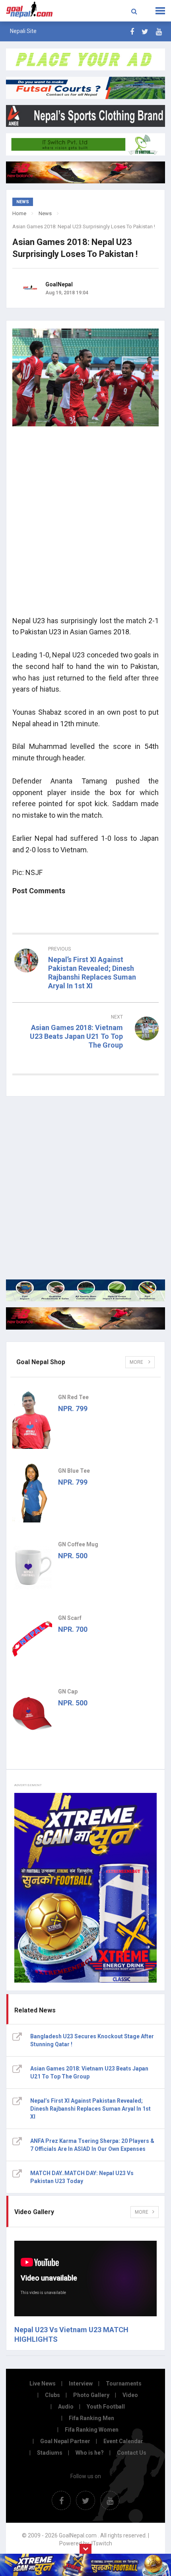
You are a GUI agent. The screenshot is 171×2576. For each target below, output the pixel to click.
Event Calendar (123, 2441)
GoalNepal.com (34, 10)
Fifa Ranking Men (91, 2418)
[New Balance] (85, 1318)
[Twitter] (145, 32)
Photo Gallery (91, 2395)
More (137, 1362)
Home (19, 213)
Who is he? (90, 2453)
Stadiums (50, 2453)
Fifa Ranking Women (92, 2430)
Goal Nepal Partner (65, 2441)
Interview (81, 2384)
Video (130, 2395)
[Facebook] (132, 32)
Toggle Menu (160, 11)
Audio (66, 2407)
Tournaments (124, 2384)
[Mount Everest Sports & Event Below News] (85, 1290)
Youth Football (106, 2407)
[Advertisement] (85, 524)
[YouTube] (159, 32)
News (45, 213)
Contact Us (132, 2453)
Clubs (52, 2395)
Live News (43, 2384)
